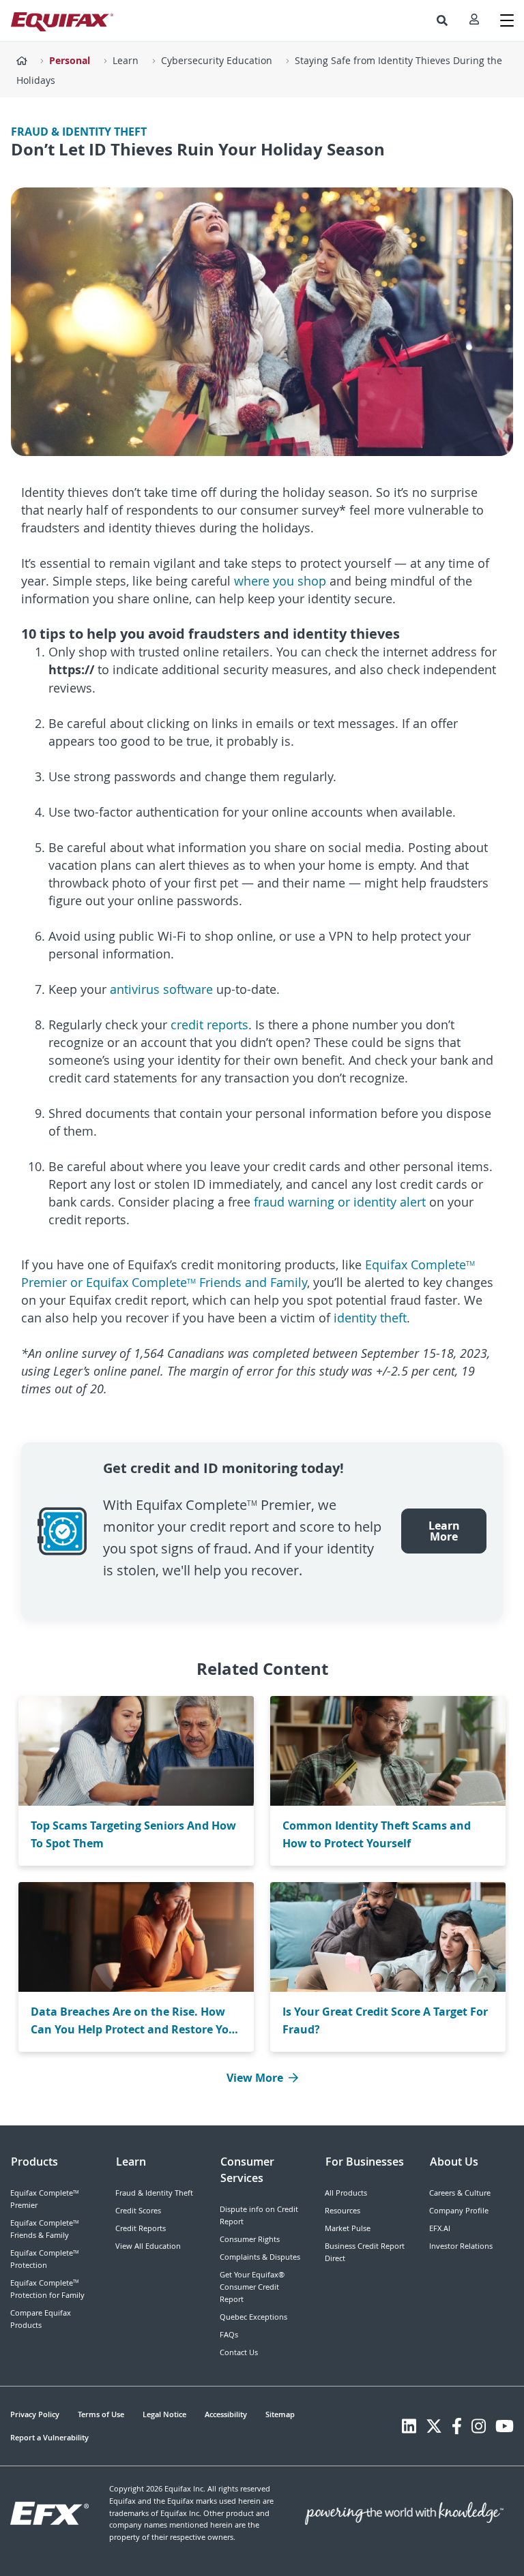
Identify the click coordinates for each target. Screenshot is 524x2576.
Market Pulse (348, 2228)
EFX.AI (440, 2228)
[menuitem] (442, 20)
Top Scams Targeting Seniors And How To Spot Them (133, 1834)
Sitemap (280, 2414)
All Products (346, 2193)
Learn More (444, 1531)
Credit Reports (141, 2228)
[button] (442, 20)
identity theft (370, 1318)
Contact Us (239, 2352)
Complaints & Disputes (260, 2257)
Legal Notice (164, 2414)
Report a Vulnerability (49, 2437)
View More (255, 2078)
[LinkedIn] (409, 2426)
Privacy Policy (35, 2414)
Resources (343, 2210)
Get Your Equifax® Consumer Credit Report (252, 2287)
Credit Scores (138, 2210)
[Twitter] (434, 2426)
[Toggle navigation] (507, 20)
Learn (126, 60)
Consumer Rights (250, 2239)
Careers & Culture (460, 2193)
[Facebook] (457, 2426)
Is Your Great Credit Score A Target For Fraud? (385, 2020)
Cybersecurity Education (217, 60)
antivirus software (161, 989)
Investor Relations (461, 2246)
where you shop (280, 581)
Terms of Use (101, 2414)
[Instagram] (479, 2426)
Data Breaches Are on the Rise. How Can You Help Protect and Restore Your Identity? (136, 2021)
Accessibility (226, 2414)
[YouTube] (505, 2426)
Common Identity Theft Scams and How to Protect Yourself (377, 1834)
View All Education (148, 2246)
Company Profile (459, 2210)
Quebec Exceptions (253, 2317)
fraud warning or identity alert (340, 1202)
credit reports (209, 1025)
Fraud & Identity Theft (154, 2193)
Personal (70, 60)
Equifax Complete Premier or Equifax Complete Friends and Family (248, 1273)
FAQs (229, 2334)
